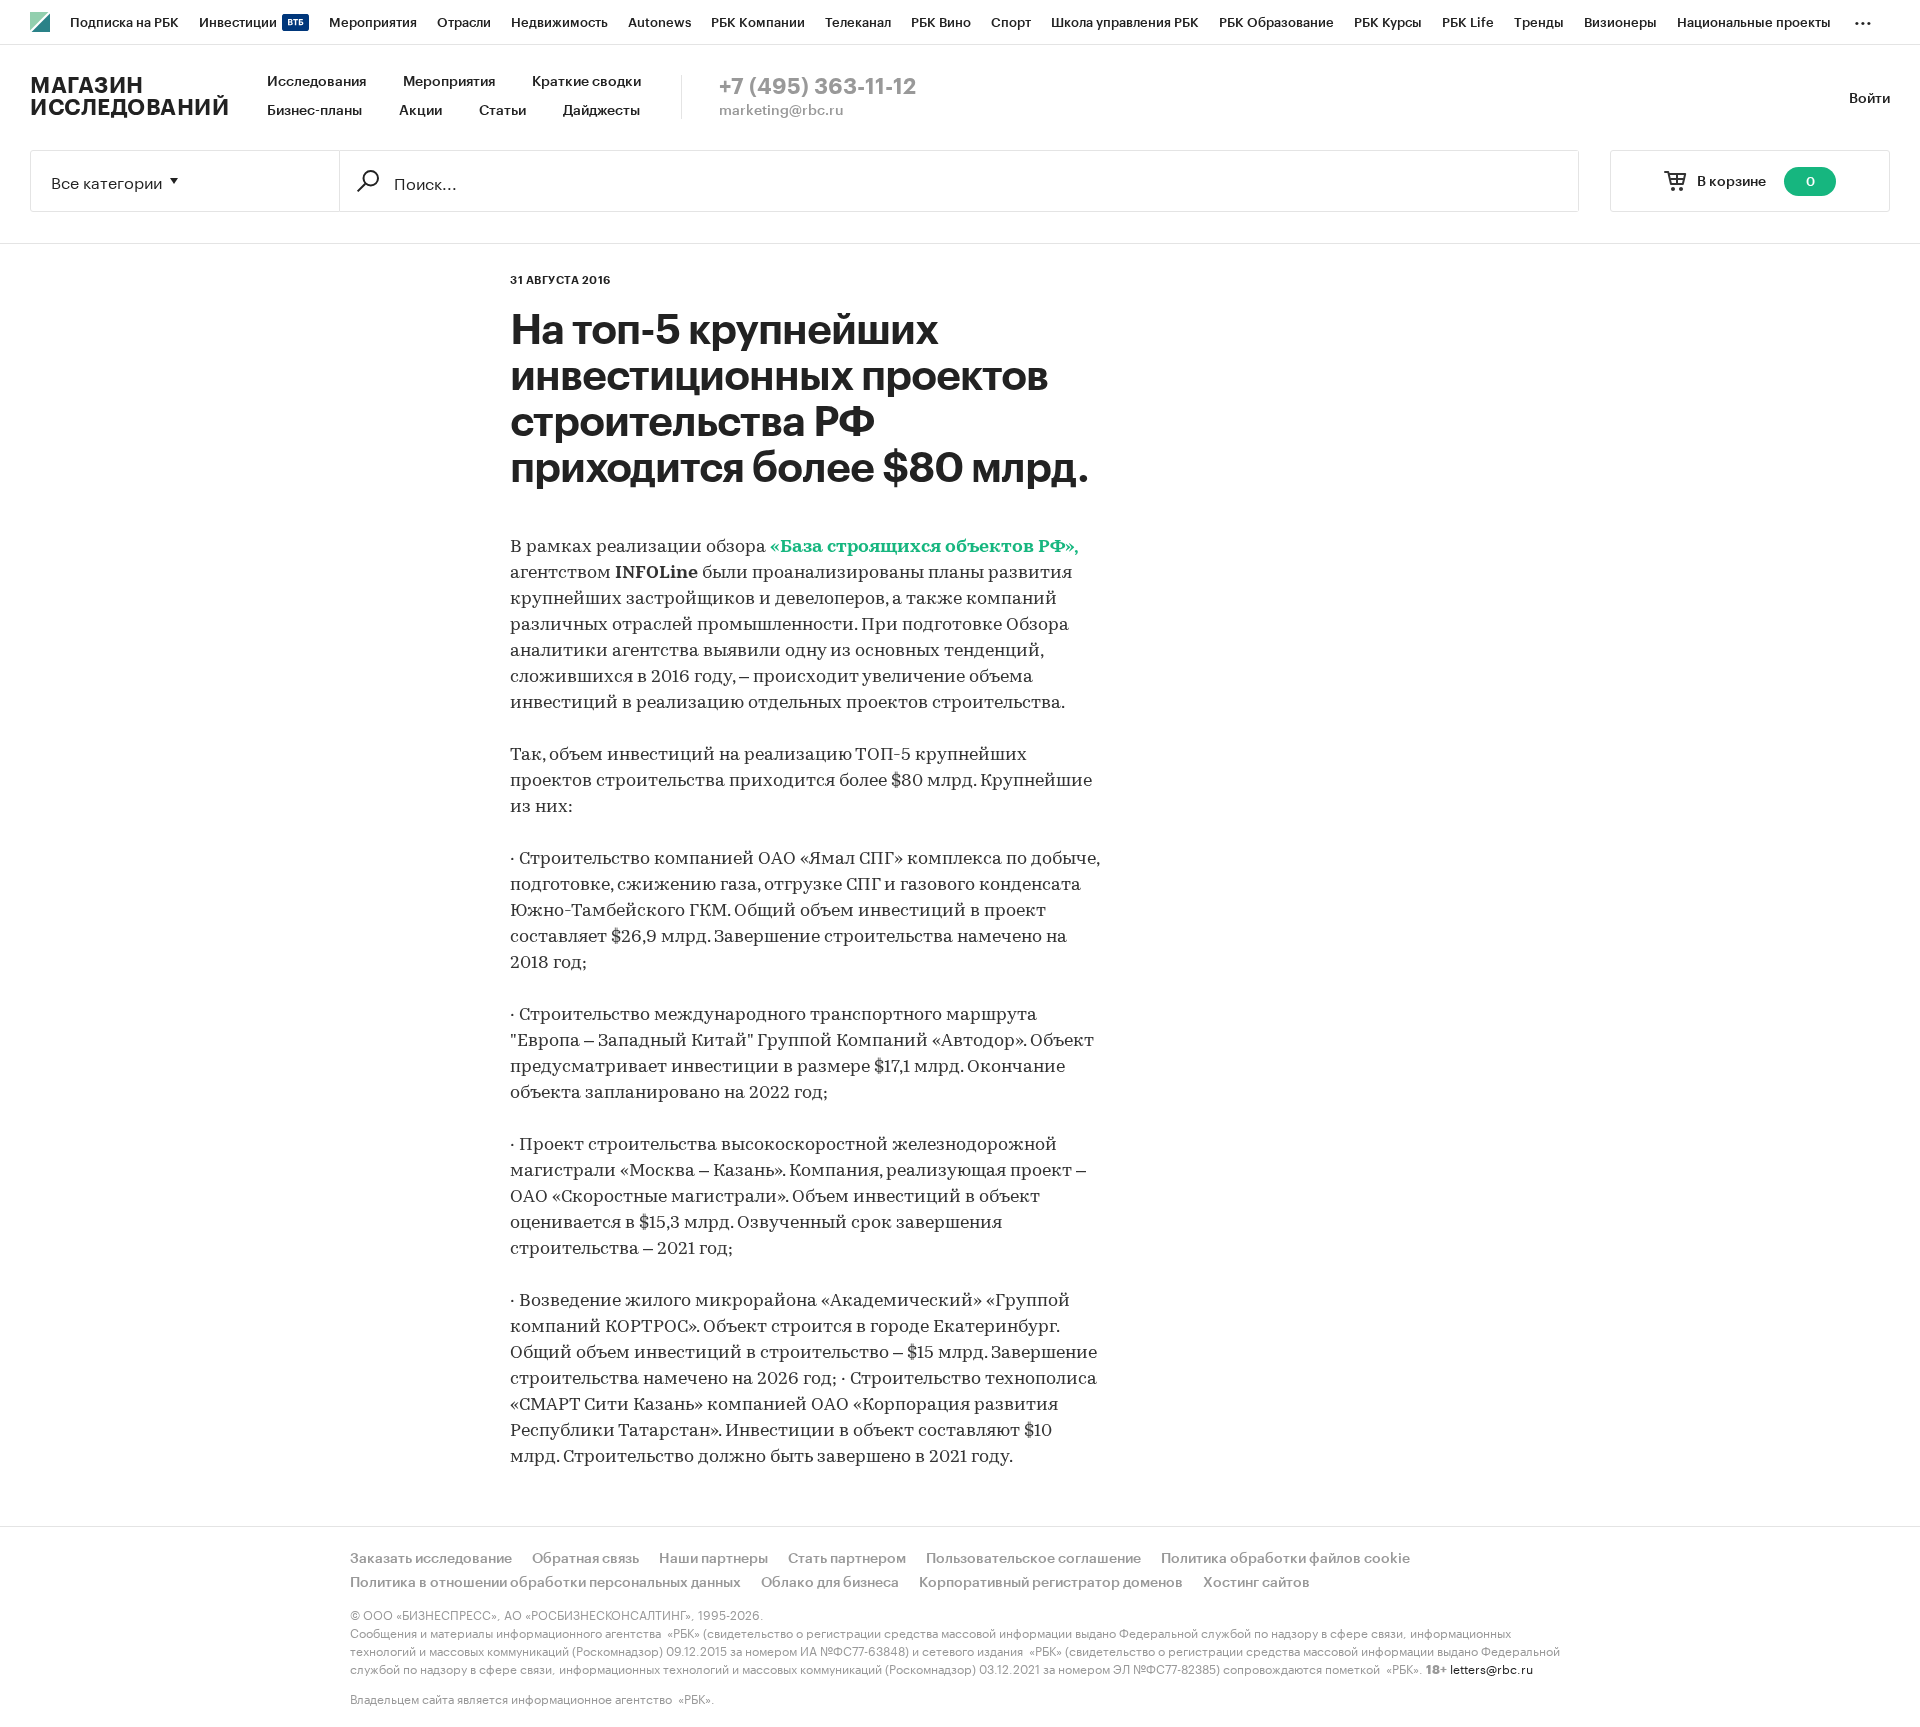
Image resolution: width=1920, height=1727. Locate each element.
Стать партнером (847, 1559)
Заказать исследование (431, 1559)
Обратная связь (585, 1559)
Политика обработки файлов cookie (1285, 1559)
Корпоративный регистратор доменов (1051, 1583)
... (1863, 19)
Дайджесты (601, 111)
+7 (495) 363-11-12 (817, 87)
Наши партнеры (713, 1559)
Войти (1869, 99)
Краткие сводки (586, 82)
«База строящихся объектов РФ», (924, 548)
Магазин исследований (129, 97)
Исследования (316, 82)
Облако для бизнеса (830, 1583)
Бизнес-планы (314, 111)
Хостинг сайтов (1256, 1583)
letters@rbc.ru (1491, 1667)
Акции (420, 111)
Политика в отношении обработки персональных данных (545, 1583)
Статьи (502, 111)
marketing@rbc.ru (781, 111)
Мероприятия (449, 82)
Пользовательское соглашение (1033, 1559)
